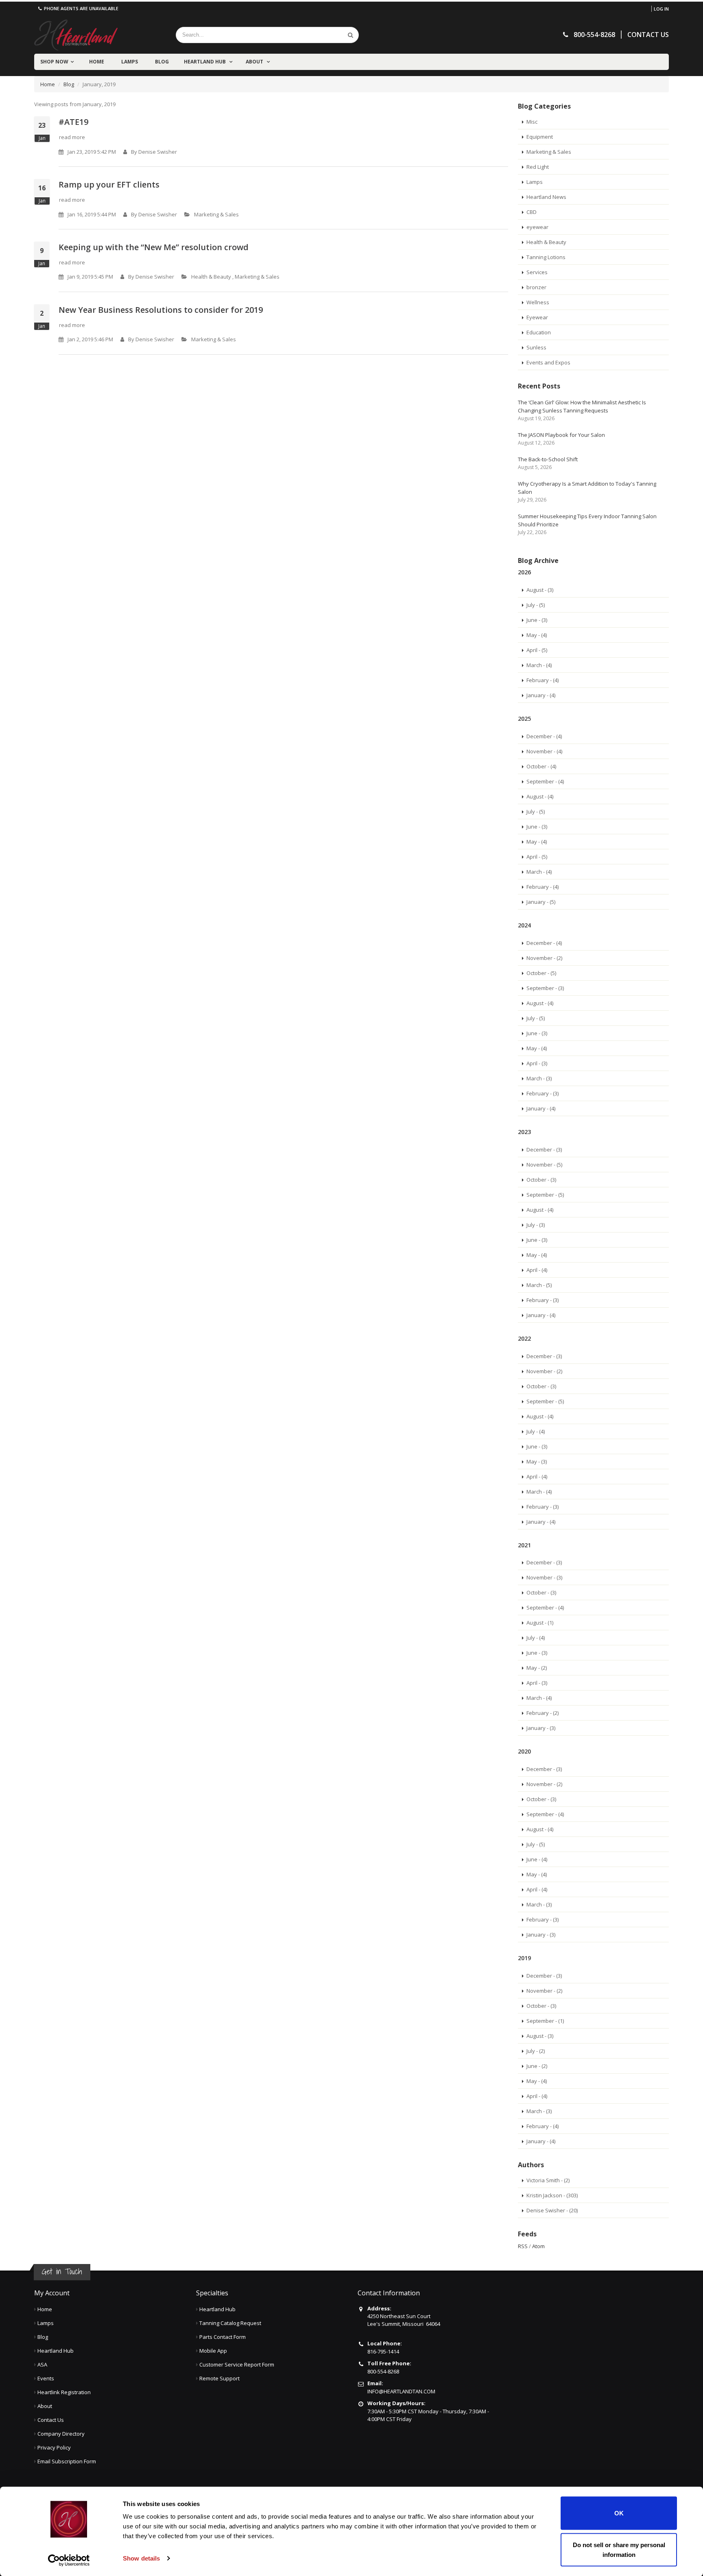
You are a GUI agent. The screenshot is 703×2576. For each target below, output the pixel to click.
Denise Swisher (158, 152)
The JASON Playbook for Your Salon (561, 435)
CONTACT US (648, 35)
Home (97, 62)
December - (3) (544, 1149)
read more (72, 137)
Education (539, 332)
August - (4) (540, 796)
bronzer (536, 287)
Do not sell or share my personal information (619, 2549)
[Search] (350, 35)
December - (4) (544, 736)
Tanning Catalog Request (230, 2323)
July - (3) (536, 1225)
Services (537, 272)
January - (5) (541, 902)
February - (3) (543, 1093)
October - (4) (541, 766)
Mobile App (213, 2351)
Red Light (538, 167)
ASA (42, 2364)
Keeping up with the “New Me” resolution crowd (154, 247)
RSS (523, 2246)
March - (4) (539, 665)
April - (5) (537, 650)
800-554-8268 (383, 2371)
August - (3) (540, 590)
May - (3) (537, 1461)
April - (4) (537, 1270)
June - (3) (537, 620)
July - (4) (536, 1431)
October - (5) (541, 973)
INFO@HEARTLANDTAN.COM (401, 2391)
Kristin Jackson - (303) (552, 2195)
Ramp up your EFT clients (109, 184)
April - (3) (537, 1063)
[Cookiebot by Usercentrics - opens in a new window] (69, 2560)
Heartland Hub (205, 62)
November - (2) (544, 958)
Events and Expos (548, 362)
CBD (532, 212)
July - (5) (536, 605)
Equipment (540, 137)
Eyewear (537, 317)
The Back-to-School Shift (548, 459)
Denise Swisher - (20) (552, 2210)
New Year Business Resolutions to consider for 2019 (161, 310)
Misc (532, 122)
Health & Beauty (211, 277)
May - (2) (537, 1668)
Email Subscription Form (67, 2461)
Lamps (130, 62)
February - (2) (543, 1713)
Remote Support (219, 2378)
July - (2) (536, 2051)
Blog (162, 62)
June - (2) (537, 2066)
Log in (661, 9)
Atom (538, 2246)
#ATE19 (73, 122)
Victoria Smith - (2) (548, 2180)
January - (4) (541, 695)
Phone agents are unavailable (81, 8)
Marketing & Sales (216, 214)
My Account (52, 2293)
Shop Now (54, 62)
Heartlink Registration (64, 2392)
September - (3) (545, 988)
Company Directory (61, 2434)
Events (46, 2378)
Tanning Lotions (546, 257)
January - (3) (541, 1728)
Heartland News (546, 197)
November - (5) (544, 1165)
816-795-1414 (383, 2351)
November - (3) (544, 1577)
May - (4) (537, 635)
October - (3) (541, 1180)
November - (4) (544, 751)
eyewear (537, 227)
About (255, 62)
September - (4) (545, 781)
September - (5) (545, 1195)
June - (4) (537, 1859)
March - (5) (539, 1285)
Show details (141, 2558)
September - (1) (545, 2021)
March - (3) (539, 1078)
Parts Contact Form (223, 2337)
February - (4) (543, 680)
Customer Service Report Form (237, 2364)
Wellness (538, 302)
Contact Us (51, 2420)
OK (619, 2513)
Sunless (536, 347)
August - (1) (540, 1623)
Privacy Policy (54, 2447)
